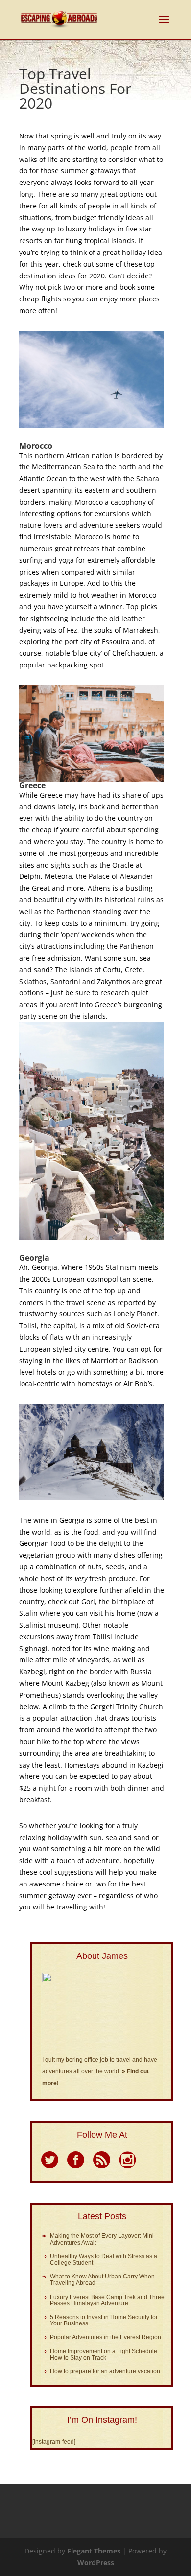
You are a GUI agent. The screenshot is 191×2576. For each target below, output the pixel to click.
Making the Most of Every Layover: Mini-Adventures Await (103, 2239)
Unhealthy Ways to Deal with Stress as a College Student (104, 2260)
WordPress (96, 2563)
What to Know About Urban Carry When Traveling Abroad (102, 2280)
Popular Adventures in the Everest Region (106, 2337)
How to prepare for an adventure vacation (105, 2371)
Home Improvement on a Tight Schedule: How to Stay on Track (104, 2355)
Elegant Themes (94, 2551)
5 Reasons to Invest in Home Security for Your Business (104, 2320)
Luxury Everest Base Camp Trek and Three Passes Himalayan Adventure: (107, 2300)
